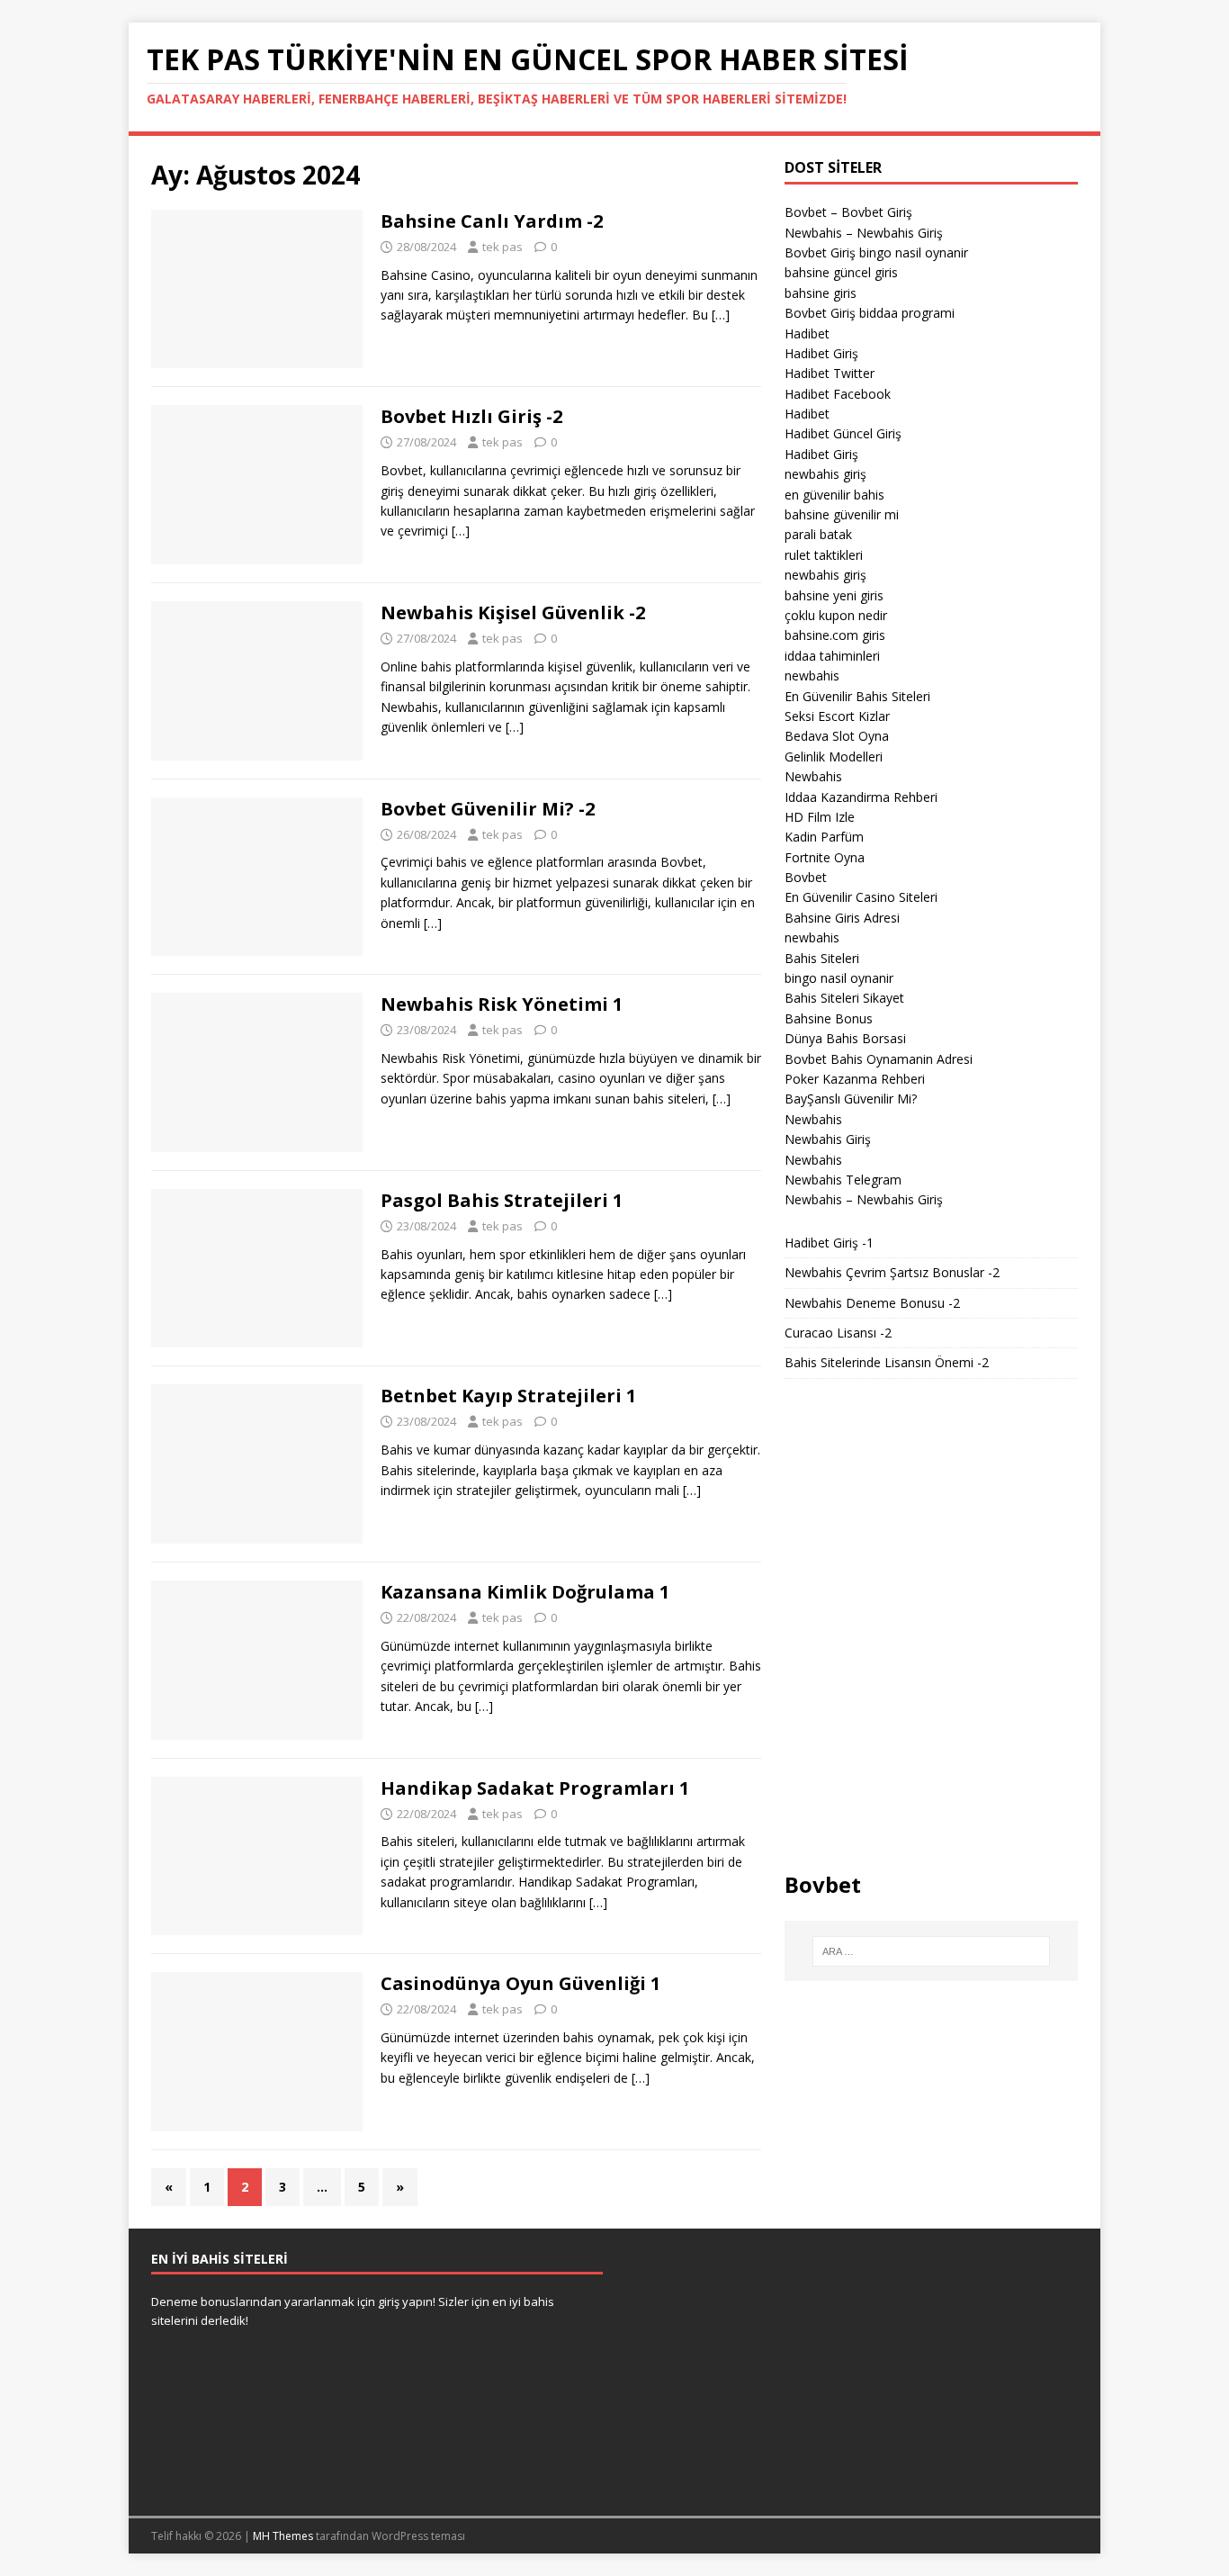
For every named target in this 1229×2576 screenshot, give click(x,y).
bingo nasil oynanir (839, 978)
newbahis (812, 676)
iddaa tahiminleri (832, 656)
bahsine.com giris (835, 635)
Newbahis (813, 776)
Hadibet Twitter (830, 373)
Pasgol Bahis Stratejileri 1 (502, 1200)
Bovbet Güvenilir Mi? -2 (488, 809)
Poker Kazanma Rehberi (855, 1079)
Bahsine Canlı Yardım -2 (492, 221)
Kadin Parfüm (824, 837)
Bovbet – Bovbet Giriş (848, 212)
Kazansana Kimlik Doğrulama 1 (525, 1592)
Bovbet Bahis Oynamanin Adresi (879, 1059)
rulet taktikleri (824, 555)
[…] (721, 315)
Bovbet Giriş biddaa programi (870, 313)
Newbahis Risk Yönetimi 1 (502, 1004)
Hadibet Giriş (821, 353)
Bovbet (806, 877)
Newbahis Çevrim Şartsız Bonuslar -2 (892, 1272)
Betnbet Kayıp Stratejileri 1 (508, 1396)
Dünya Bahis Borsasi (845, 1038)
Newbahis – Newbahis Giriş (864, 233)
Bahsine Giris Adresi (842, 918)
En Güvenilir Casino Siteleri (861, 897)
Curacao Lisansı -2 (838, 1333)
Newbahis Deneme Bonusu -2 (872, 1303)
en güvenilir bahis (834, 495)
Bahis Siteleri (822, 958)
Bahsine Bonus (829, 1018)
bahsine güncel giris (841, 272)
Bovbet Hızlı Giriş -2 (471, 416)
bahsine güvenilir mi (842, 514)
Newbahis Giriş (828, 1139)
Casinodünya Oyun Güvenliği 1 (520, 1983)
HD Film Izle (820, 817)
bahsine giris (821, 293)
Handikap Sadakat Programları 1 (535, 1788)
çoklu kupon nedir (836, 615)
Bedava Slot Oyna (837, 736)
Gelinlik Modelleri (834, 757)
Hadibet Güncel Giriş (843, 433)
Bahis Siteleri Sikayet (844, 998)
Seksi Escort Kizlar (837, 716)
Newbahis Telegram (843, 1180)
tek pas (502, 247)
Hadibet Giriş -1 (829, 1243)
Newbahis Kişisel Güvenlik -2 (513, 612)
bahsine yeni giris (834, 595)
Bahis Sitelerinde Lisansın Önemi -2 (887, 1362)
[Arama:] (931, 1951)
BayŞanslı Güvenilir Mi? (851, 1099)
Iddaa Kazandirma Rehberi (861, 797)
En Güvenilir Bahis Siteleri (857, 696)
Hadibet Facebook (838, 394)
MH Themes (283, 2536)
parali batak (818, 534)
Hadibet (807, 333)
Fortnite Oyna (825, 857)
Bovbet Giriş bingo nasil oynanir (876, 252)
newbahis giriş (825, 474)
